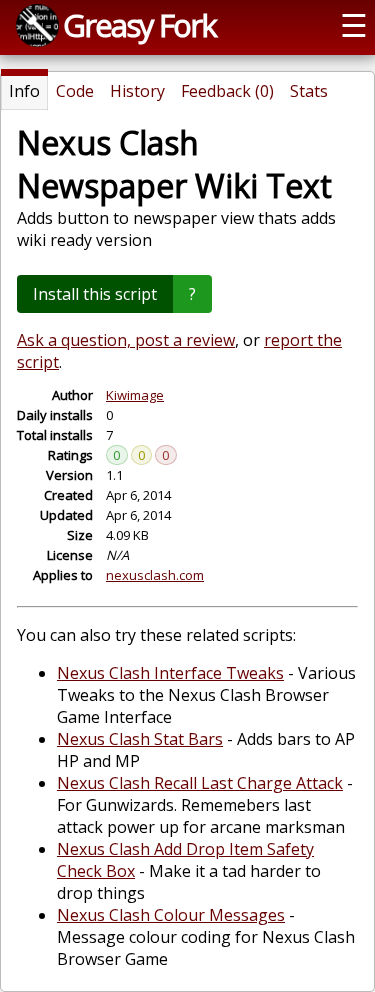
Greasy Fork (139, 25)
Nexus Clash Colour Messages (171, 915)
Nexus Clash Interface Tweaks (170, 673)
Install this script (95, 294)
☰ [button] (354, 25)
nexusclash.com (155, 575)
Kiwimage (135, 395)
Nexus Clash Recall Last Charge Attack (200, 783)
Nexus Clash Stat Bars (140, 739)
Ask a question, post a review (126, 340)
